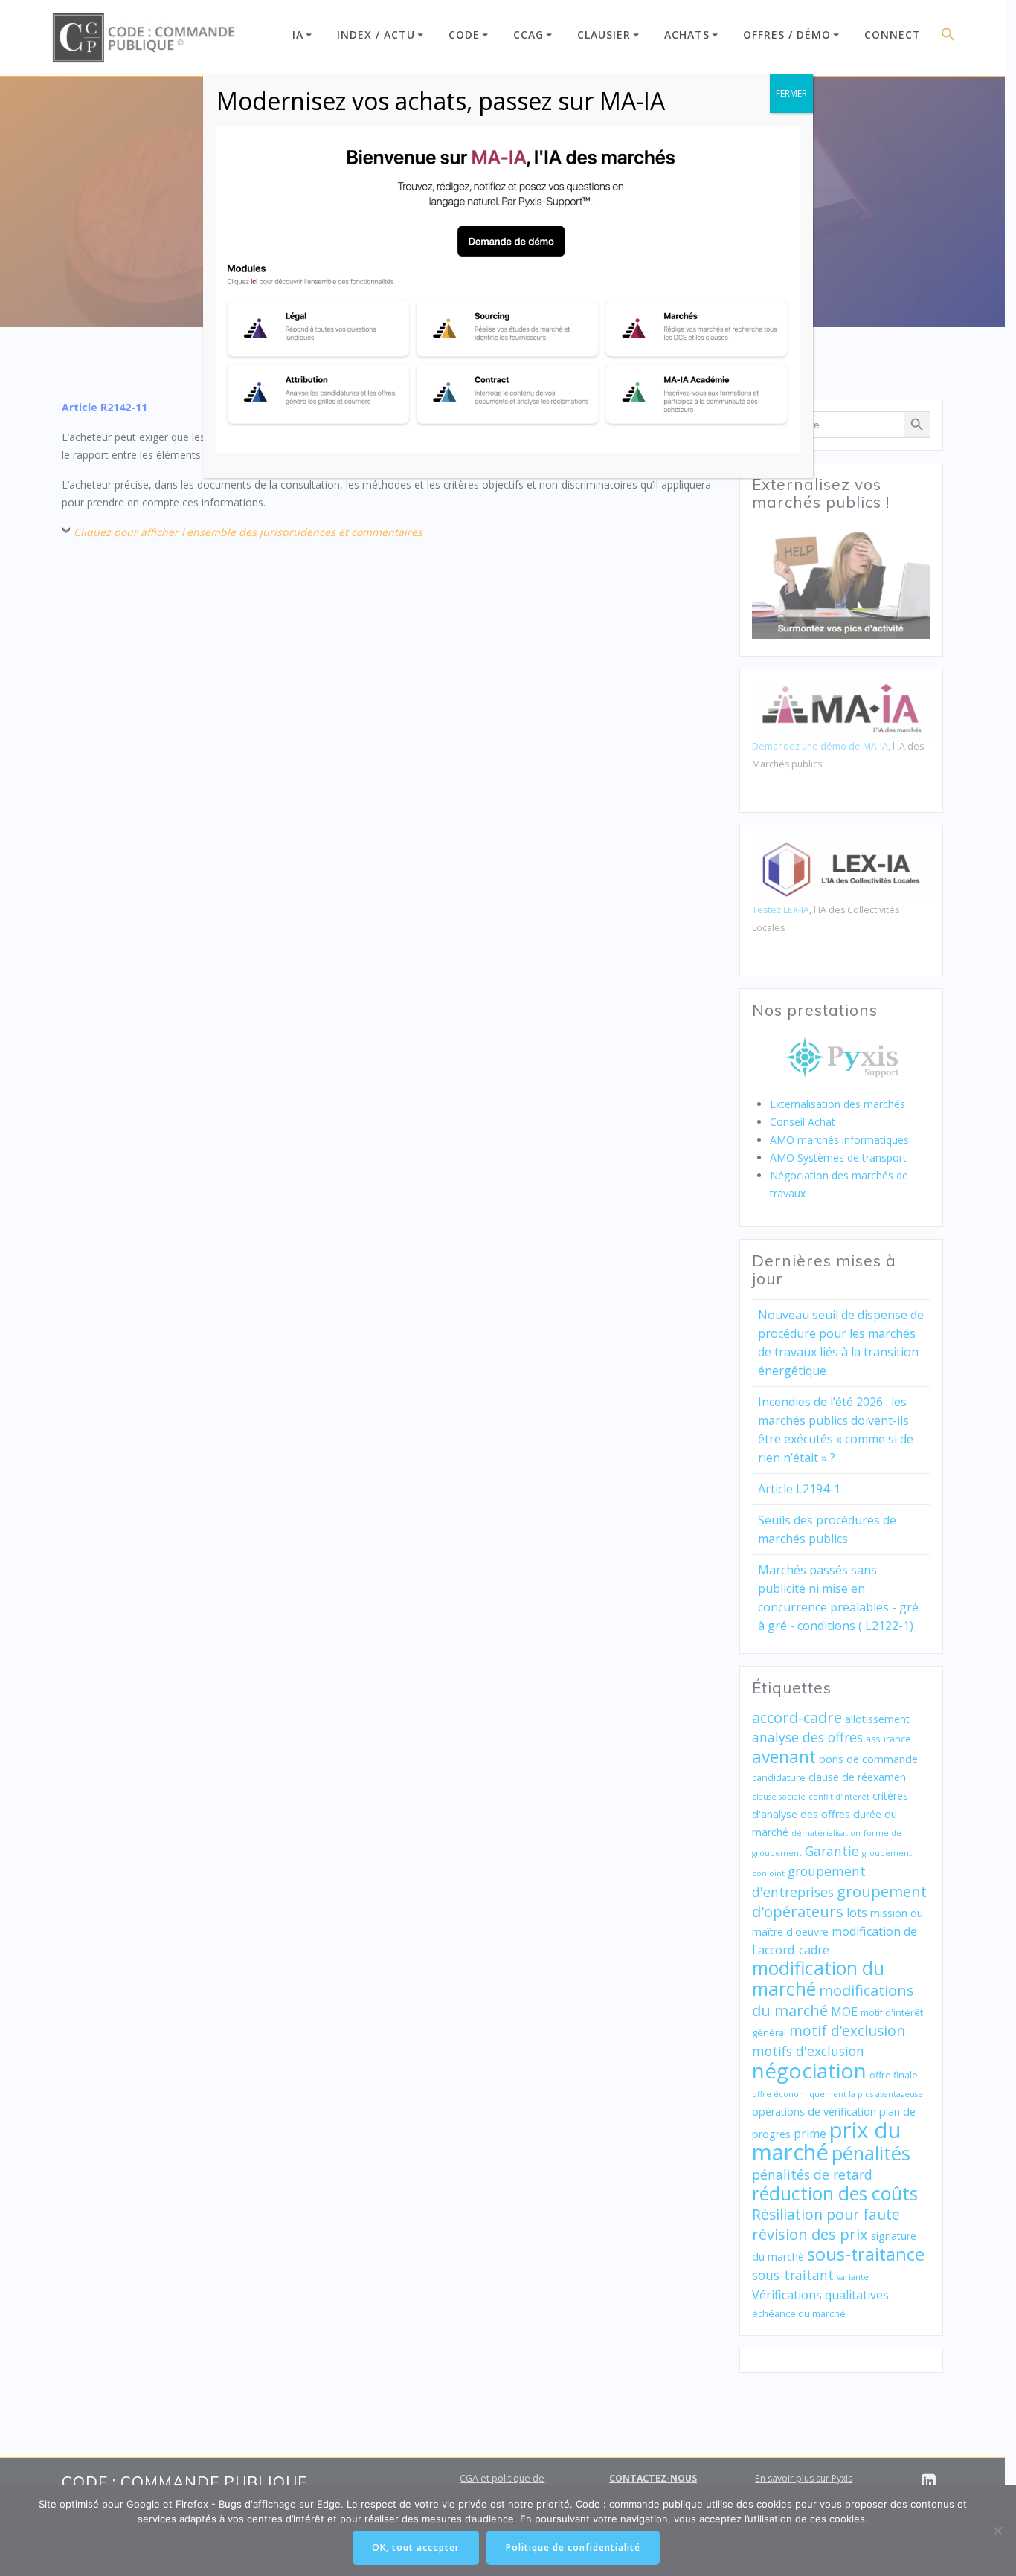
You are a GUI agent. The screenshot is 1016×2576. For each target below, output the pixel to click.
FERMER (791, 93)
